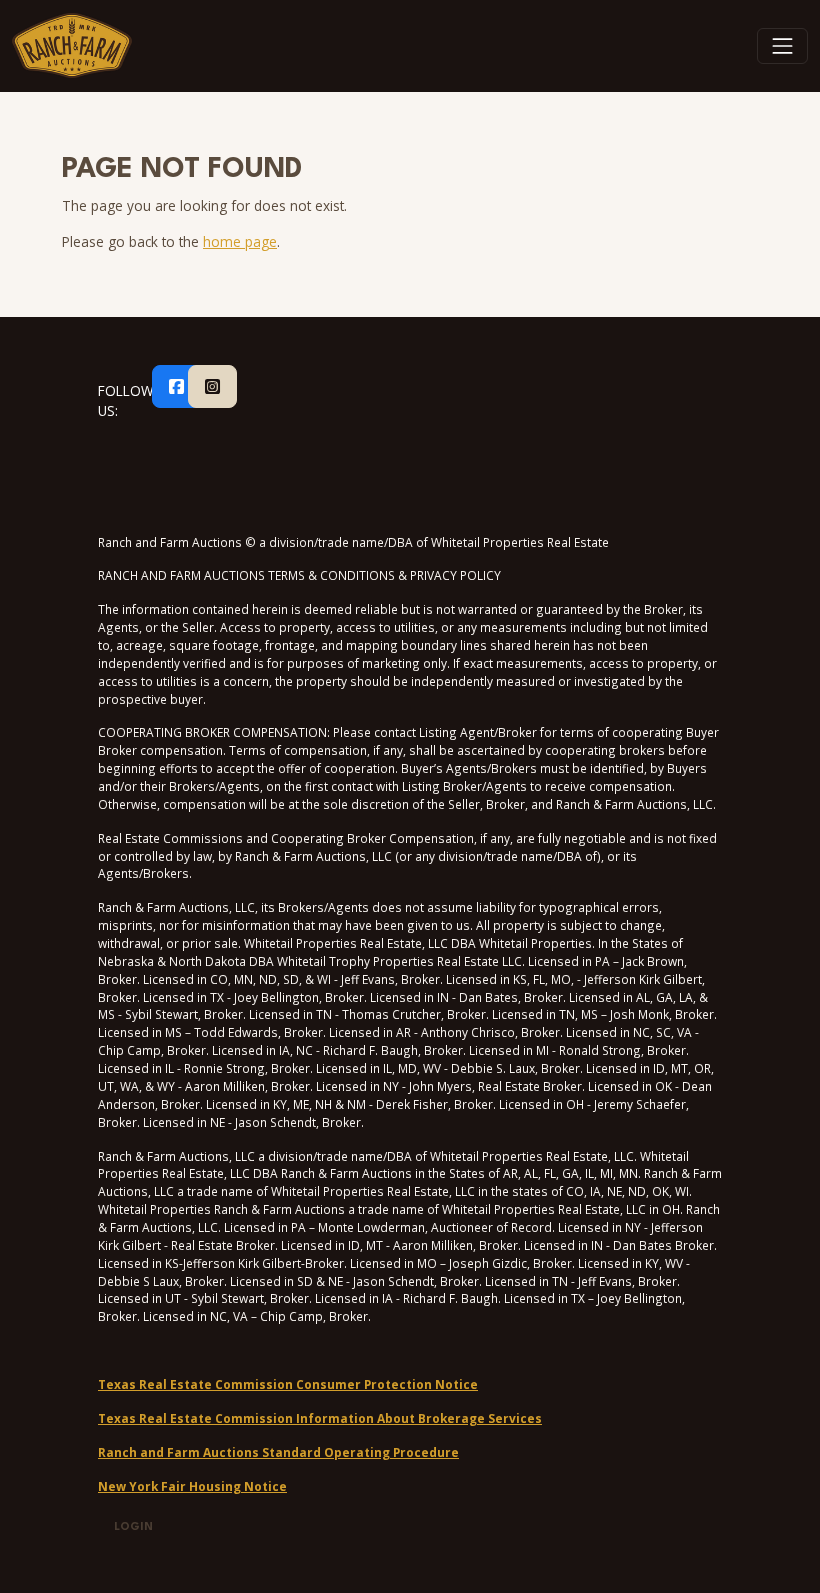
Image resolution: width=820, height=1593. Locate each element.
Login (133, 1527)
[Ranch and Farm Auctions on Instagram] (212, 387)
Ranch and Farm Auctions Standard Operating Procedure (278, 1452)
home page (240, 241)
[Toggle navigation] (783, 46)
